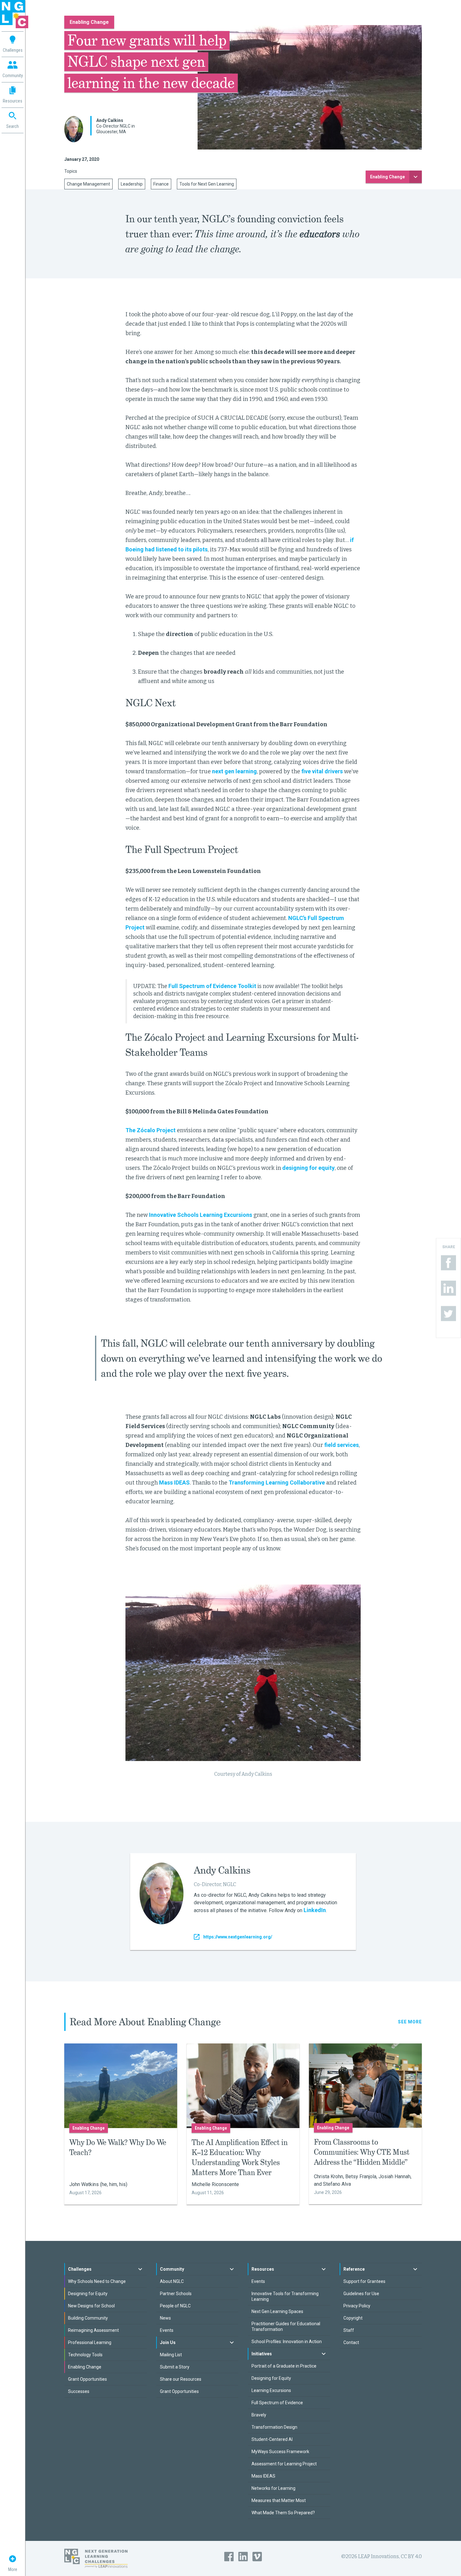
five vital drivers (322, 771)
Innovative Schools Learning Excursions (201, 1215)
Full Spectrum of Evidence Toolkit (212, 986)
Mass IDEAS (174, 1483)
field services (342, 1445)
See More (410, 2022)
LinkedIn (315, 1910)
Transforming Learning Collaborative (277, 1483)
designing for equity (308, 1168)
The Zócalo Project (151, 1130)
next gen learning (234, 771)
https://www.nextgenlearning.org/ (238, 1937)
